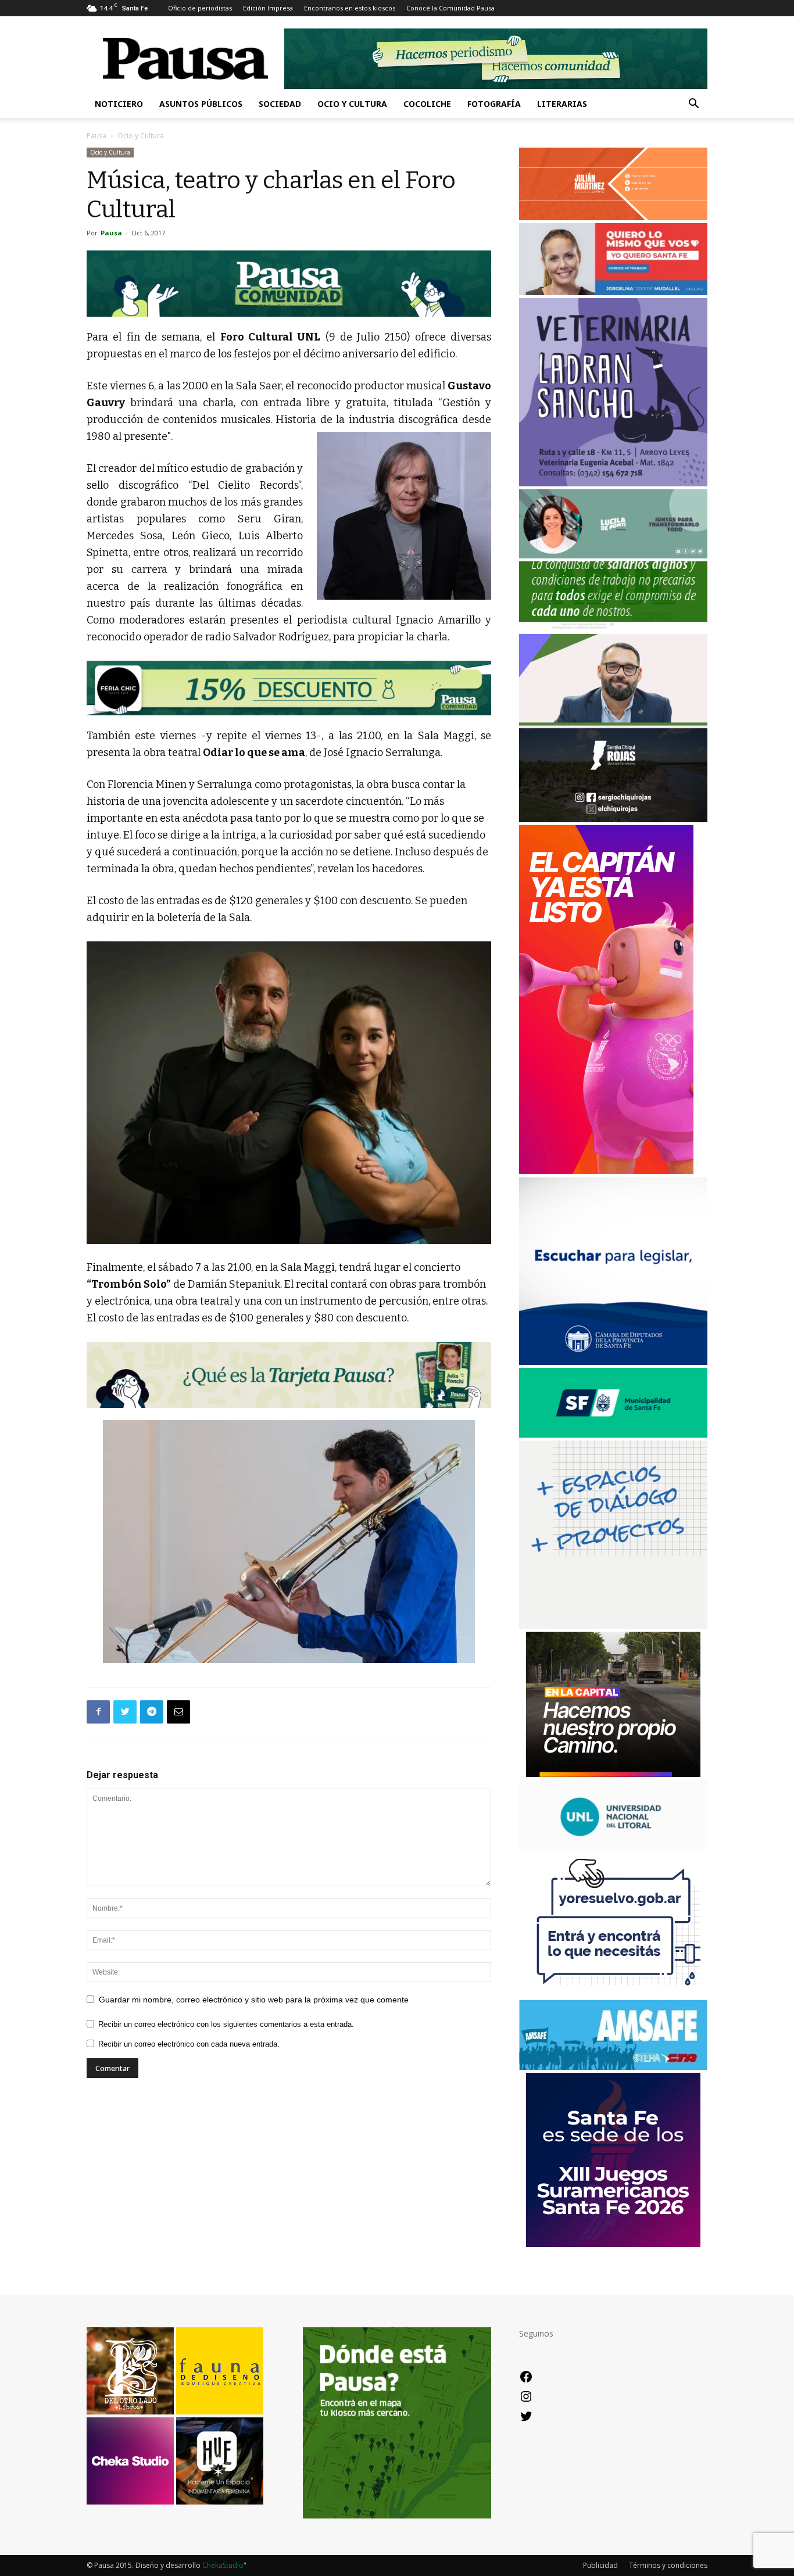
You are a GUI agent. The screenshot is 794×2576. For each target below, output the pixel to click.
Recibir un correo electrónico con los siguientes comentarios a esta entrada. (226, 2024)
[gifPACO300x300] (613, 2244)
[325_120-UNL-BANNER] (613, 1846)
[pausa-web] (613, 217)
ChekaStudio (223, 2565)
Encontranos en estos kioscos (350, 8)
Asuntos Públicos (201, 104)
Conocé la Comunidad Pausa (450, 8)
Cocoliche (427, 104)
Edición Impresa (268, 8)
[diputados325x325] (613, 1362)
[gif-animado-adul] (613, 628)
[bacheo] (613, 1774)
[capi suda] (606, 1171)
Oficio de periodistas (200, 8)
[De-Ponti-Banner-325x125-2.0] (613, 555)
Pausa (96, 136)
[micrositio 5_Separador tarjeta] (289, 1375)
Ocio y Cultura (352, 104)
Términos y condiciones (668, 2565)
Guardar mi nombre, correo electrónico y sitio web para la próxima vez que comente (254, 2000)
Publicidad (600, 2565)
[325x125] (613, 292)
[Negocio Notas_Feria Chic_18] (289, 688)
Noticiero (119, 104)
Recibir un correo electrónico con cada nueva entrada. (189, 2044)
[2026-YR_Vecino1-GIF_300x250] (613, 1994)
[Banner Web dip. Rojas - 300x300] (613, 819)
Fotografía (494, 104)
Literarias (562, 104)
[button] (693, 105)
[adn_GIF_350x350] (613, 1626)
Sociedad (280, 104)
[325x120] (613, 1434)
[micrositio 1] (289, 284)
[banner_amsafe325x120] (613, 2067)
